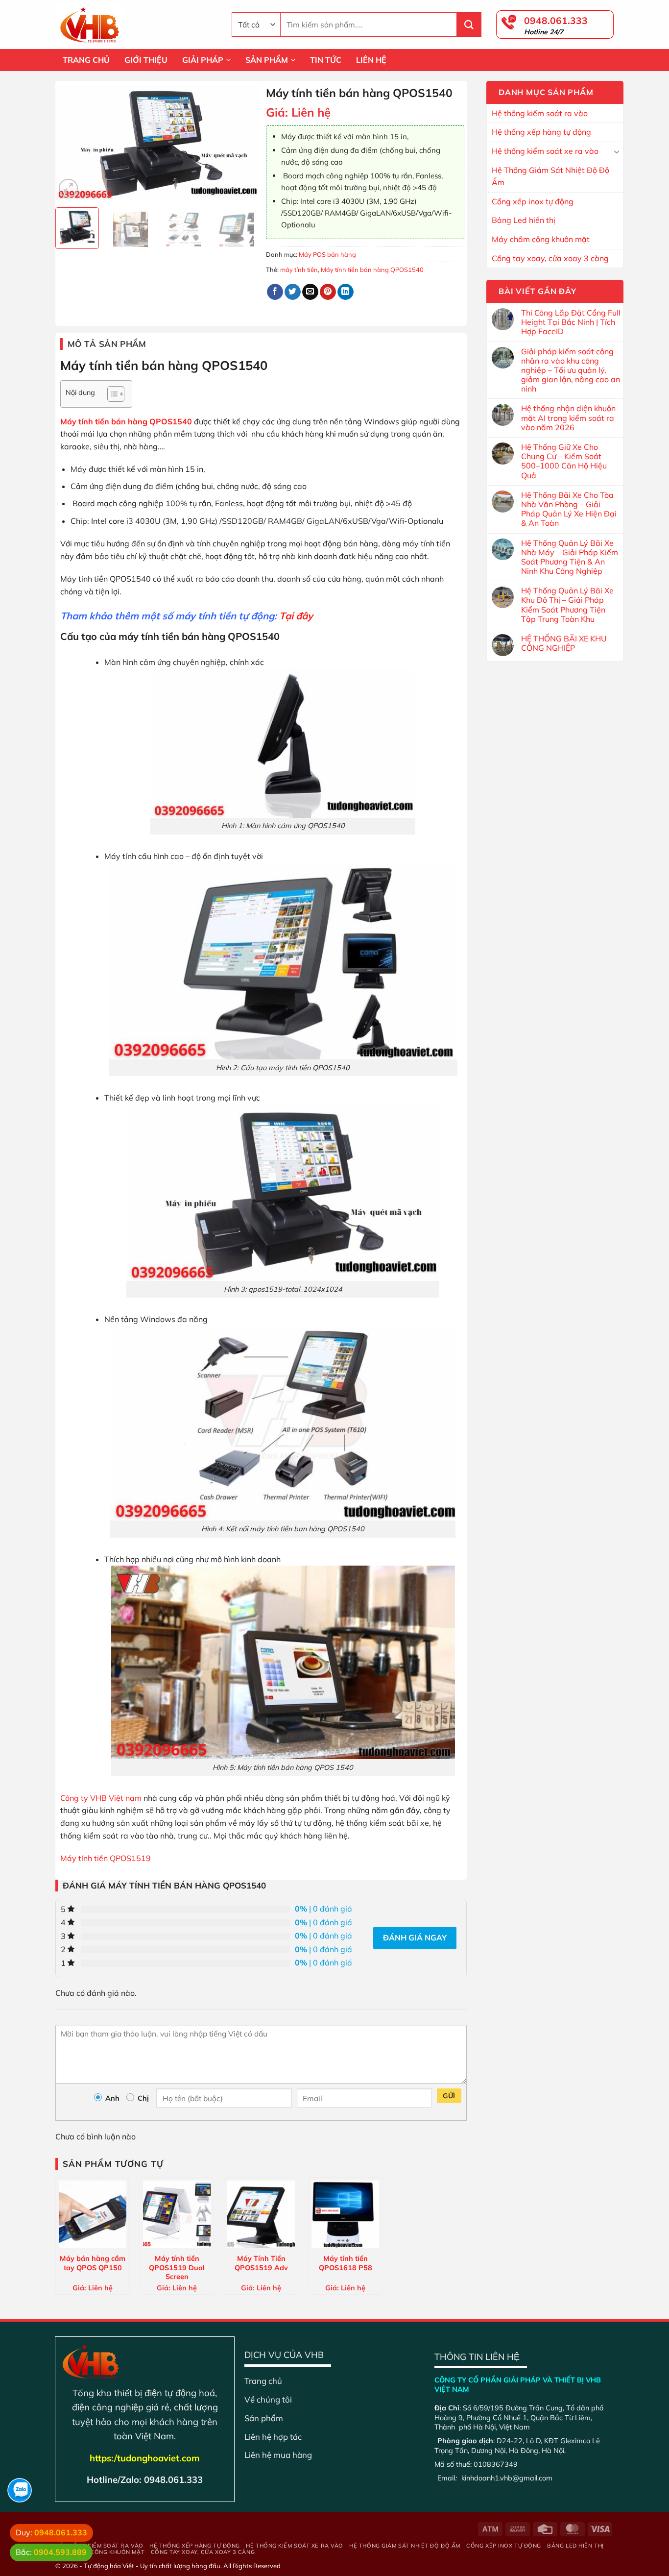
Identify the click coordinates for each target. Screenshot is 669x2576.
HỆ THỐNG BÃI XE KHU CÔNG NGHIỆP (564, 643)
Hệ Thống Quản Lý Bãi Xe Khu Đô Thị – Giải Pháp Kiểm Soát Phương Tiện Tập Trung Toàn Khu (567, 605)
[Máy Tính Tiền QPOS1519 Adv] (261, 2214)
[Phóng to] (68, 188)
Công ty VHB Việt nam (101, 1798)
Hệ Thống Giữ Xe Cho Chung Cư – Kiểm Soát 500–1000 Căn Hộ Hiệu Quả (564, 461)
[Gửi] (469, 25)
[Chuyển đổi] (617, 151)
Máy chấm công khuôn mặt (541, 239)
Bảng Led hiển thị (524, 220)
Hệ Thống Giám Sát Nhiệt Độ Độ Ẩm (550, 176)
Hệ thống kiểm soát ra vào (540, 113)
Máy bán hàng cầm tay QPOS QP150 (93, 2263)
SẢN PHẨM (267, 60)
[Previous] (72, 143)
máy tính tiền (299, 270)
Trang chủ (263, 2381)
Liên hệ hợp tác (273, 2437)
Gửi (449, 2096)
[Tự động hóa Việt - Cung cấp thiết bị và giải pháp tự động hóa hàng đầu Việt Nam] (136, 25)
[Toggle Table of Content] (111, 394)
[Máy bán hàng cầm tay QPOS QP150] (93, 2214)
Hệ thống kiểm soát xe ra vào (545, 151)
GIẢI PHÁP (203, 60)
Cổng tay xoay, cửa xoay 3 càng (550, 258)
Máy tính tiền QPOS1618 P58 (346, 2263)
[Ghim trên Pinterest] (328, 292)
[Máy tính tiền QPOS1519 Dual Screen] (177, 2214)
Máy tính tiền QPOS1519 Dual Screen (177, 2267)
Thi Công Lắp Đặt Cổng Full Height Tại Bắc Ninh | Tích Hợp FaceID (571, 322)
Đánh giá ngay (415, 1938)
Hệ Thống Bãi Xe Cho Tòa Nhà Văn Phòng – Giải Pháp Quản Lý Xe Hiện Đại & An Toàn (569, 509)
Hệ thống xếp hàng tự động (541, 132)
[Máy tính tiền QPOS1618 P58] (345, 2214)
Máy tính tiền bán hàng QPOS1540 (372, 270)
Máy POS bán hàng (327, 254)
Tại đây (296, 616)
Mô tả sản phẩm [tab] (107, 344)
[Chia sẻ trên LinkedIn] (346, 292)
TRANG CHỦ (86, 60)
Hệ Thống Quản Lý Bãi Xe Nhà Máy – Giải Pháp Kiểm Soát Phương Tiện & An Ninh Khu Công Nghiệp (570, 557)
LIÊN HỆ (371, 60)
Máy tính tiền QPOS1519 (106, 1858)
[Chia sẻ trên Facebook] (275, 292)
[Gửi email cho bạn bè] (310, 292)
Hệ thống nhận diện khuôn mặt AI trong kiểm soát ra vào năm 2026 (568, 418)
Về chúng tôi (268, 2399)
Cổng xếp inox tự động (533, 201)
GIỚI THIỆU (146, 60)
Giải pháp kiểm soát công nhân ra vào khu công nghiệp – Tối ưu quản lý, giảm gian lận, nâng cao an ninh (571, 370)
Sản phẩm (264, 2418)
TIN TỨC (326, 60)
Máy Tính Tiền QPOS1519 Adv (261, 2263)
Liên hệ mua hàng (278, 2455)
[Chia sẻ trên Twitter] (293, 292)
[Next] (242, 143)
